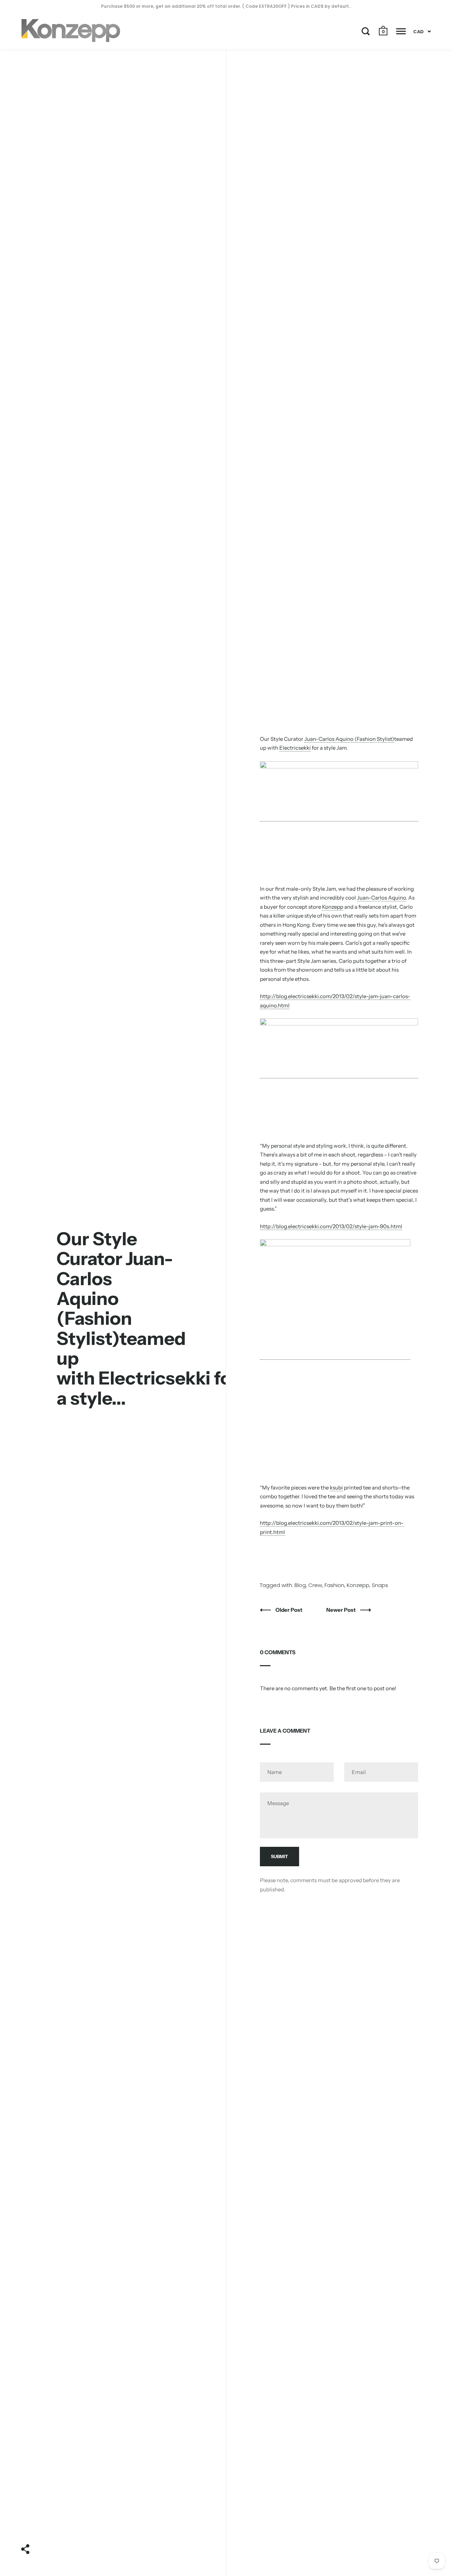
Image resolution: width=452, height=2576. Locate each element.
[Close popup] (368, 1208)
